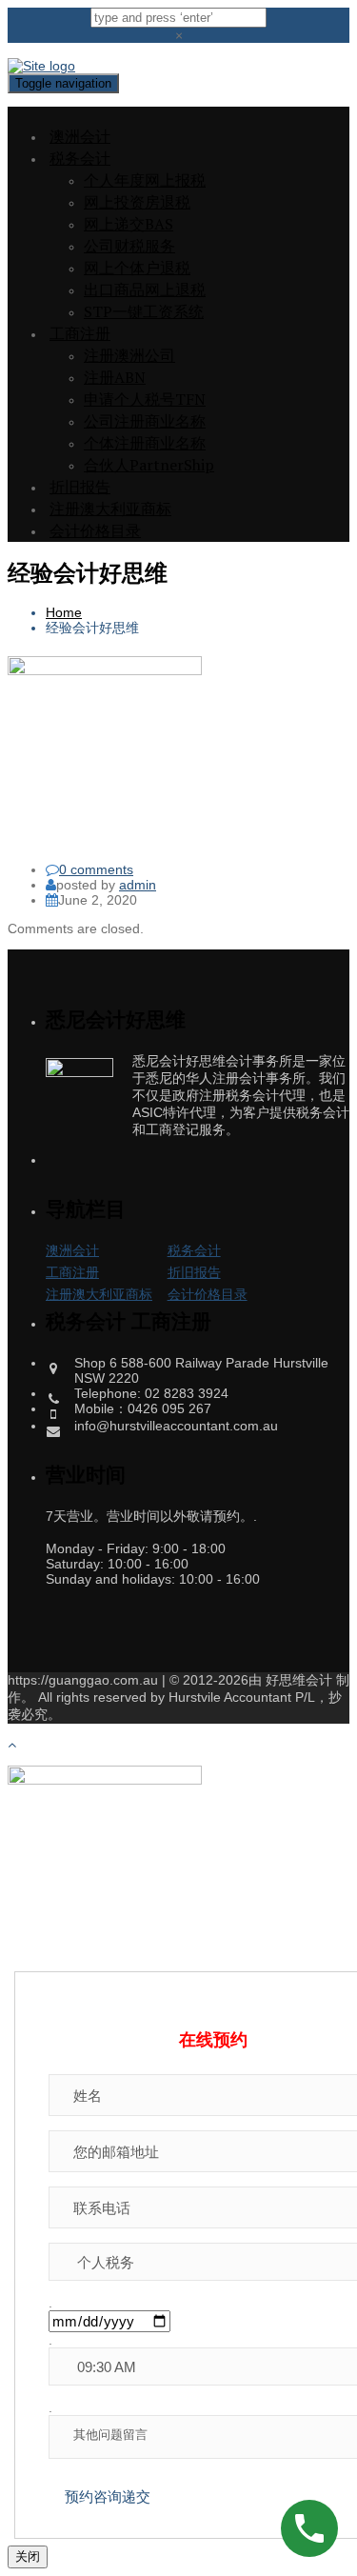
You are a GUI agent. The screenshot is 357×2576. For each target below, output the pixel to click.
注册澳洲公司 (129, 355)
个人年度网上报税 (145, 180)
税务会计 (80, 158)
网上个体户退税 (137, 268)
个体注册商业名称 (145, 443)
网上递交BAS (129, 224)
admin (138, 885)
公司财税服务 (129, 246)
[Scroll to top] (12, 1745)
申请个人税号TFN (145, 399)
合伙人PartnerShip (149, 465)
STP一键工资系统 (144, 311)
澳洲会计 (80, 136)
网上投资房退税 (137, 202)
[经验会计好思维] (105, 670)
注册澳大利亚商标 (110, 509)
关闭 (28, 2556)
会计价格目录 (95, 530)
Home (64, 612)
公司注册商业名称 (145, 421)
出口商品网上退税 (145, 290)
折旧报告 (80, 487)
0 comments (96, 869)
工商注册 (80, 333)
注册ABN (115, 377)
